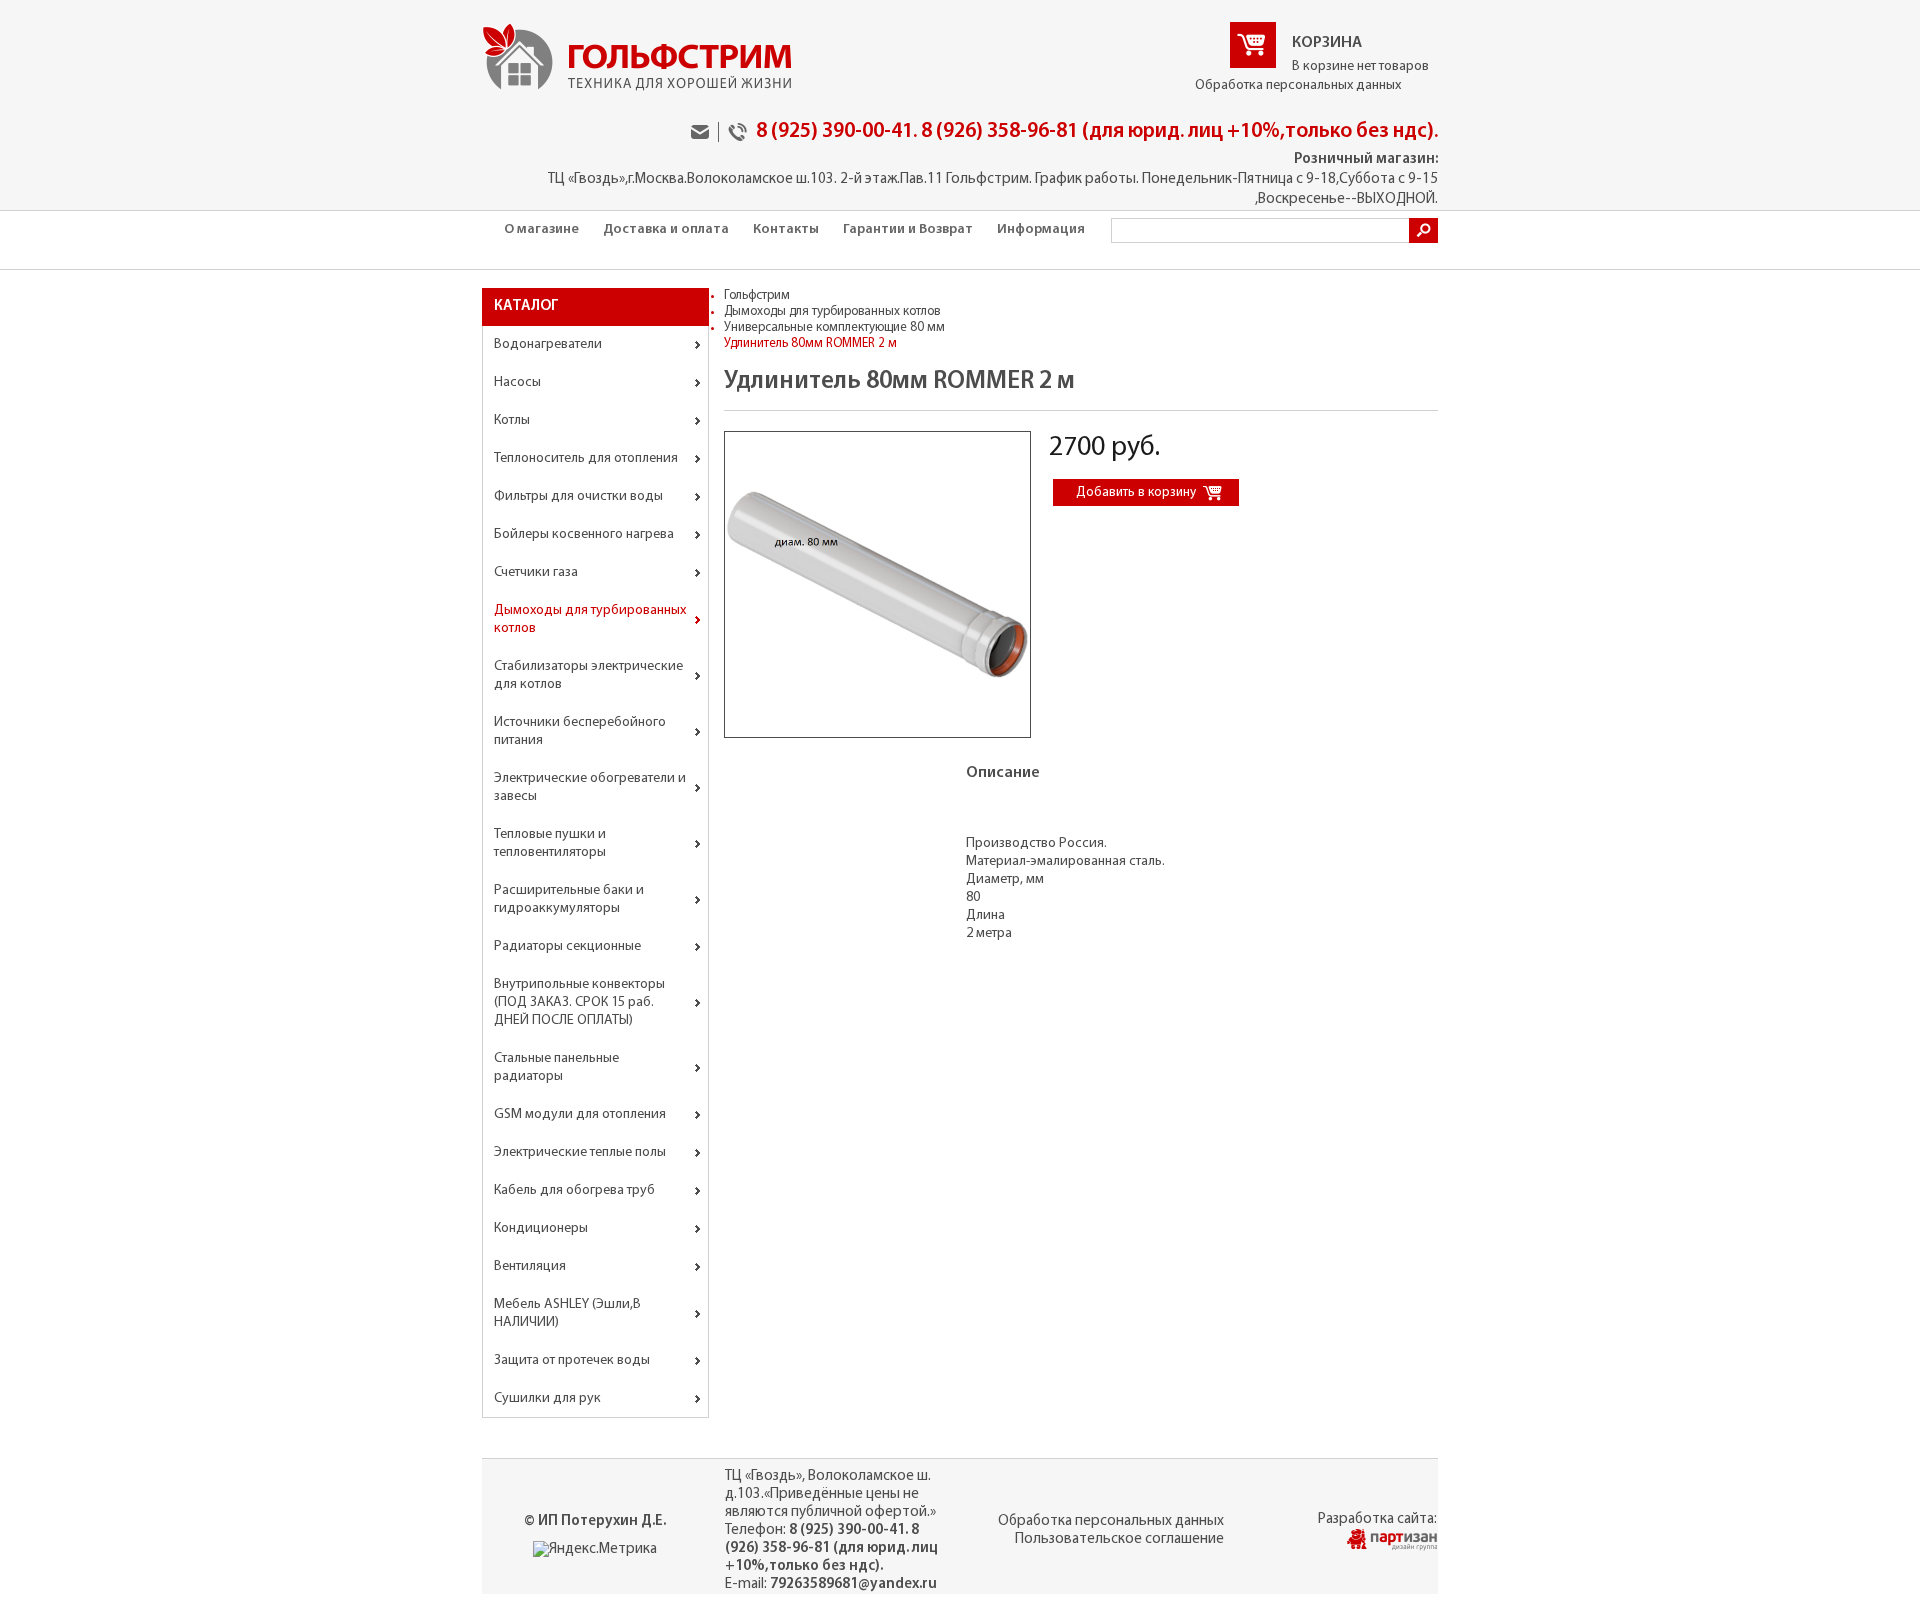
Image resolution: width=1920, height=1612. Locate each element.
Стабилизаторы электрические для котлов (588, 675)
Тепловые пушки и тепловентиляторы (550, 843)
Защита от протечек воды (572, 1360)
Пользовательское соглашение (1119, 1539)
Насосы (517, 382)
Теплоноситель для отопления (586, 458)
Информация (1041, 229)
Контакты (786, 229)
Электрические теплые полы (580, 1152)
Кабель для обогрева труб (574, 1190)
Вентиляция (530, 1266)
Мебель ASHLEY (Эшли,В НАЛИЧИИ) (567, 1313)
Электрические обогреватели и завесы (590, 787)
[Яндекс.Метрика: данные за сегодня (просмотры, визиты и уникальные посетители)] (595, 1550)
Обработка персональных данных (1298, 85)
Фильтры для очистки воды (578, 496)
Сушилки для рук (547, 1398)
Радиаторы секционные (567, 946)
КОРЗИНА (1327, 43)
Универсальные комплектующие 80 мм (834, 327)
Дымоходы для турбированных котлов (590, 619)
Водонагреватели (548, 344)
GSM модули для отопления (580, 1114)
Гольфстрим (757, 295)
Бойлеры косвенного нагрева (584, 534)
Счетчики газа (536, 572)
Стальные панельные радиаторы (556, 1067)
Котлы (512, 420)
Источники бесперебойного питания (580, 731)
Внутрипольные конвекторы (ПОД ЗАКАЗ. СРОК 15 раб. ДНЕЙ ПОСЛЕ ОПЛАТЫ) (579, 1002)
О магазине (541, 229)
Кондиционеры (541, 1228)
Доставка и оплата (666, 229)
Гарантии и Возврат (908, 229)
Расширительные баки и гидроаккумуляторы (569, 899)
